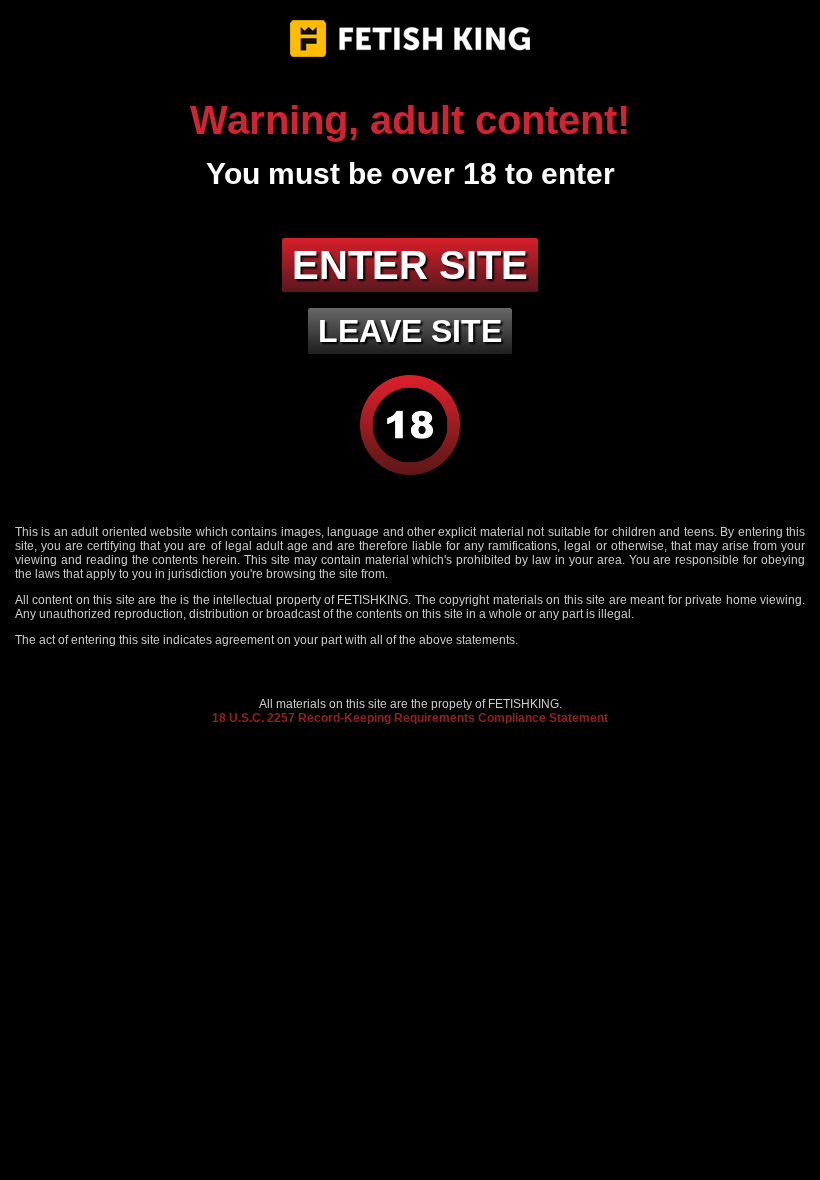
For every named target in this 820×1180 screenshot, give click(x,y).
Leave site (410, 331)
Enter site (410, 265)
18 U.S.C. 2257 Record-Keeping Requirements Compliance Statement (410, 718)
